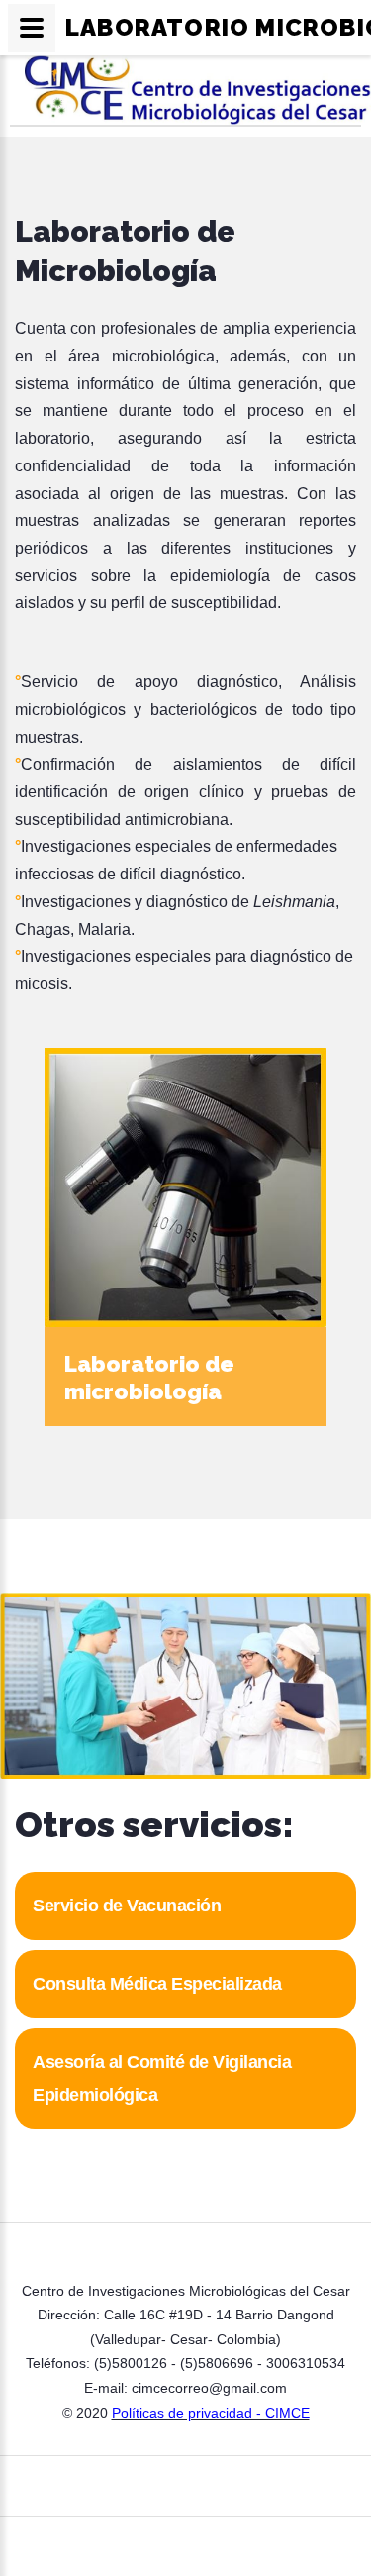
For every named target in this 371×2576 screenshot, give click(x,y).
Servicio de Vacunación (127, 1906)
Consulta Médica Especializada (157, 1984)
